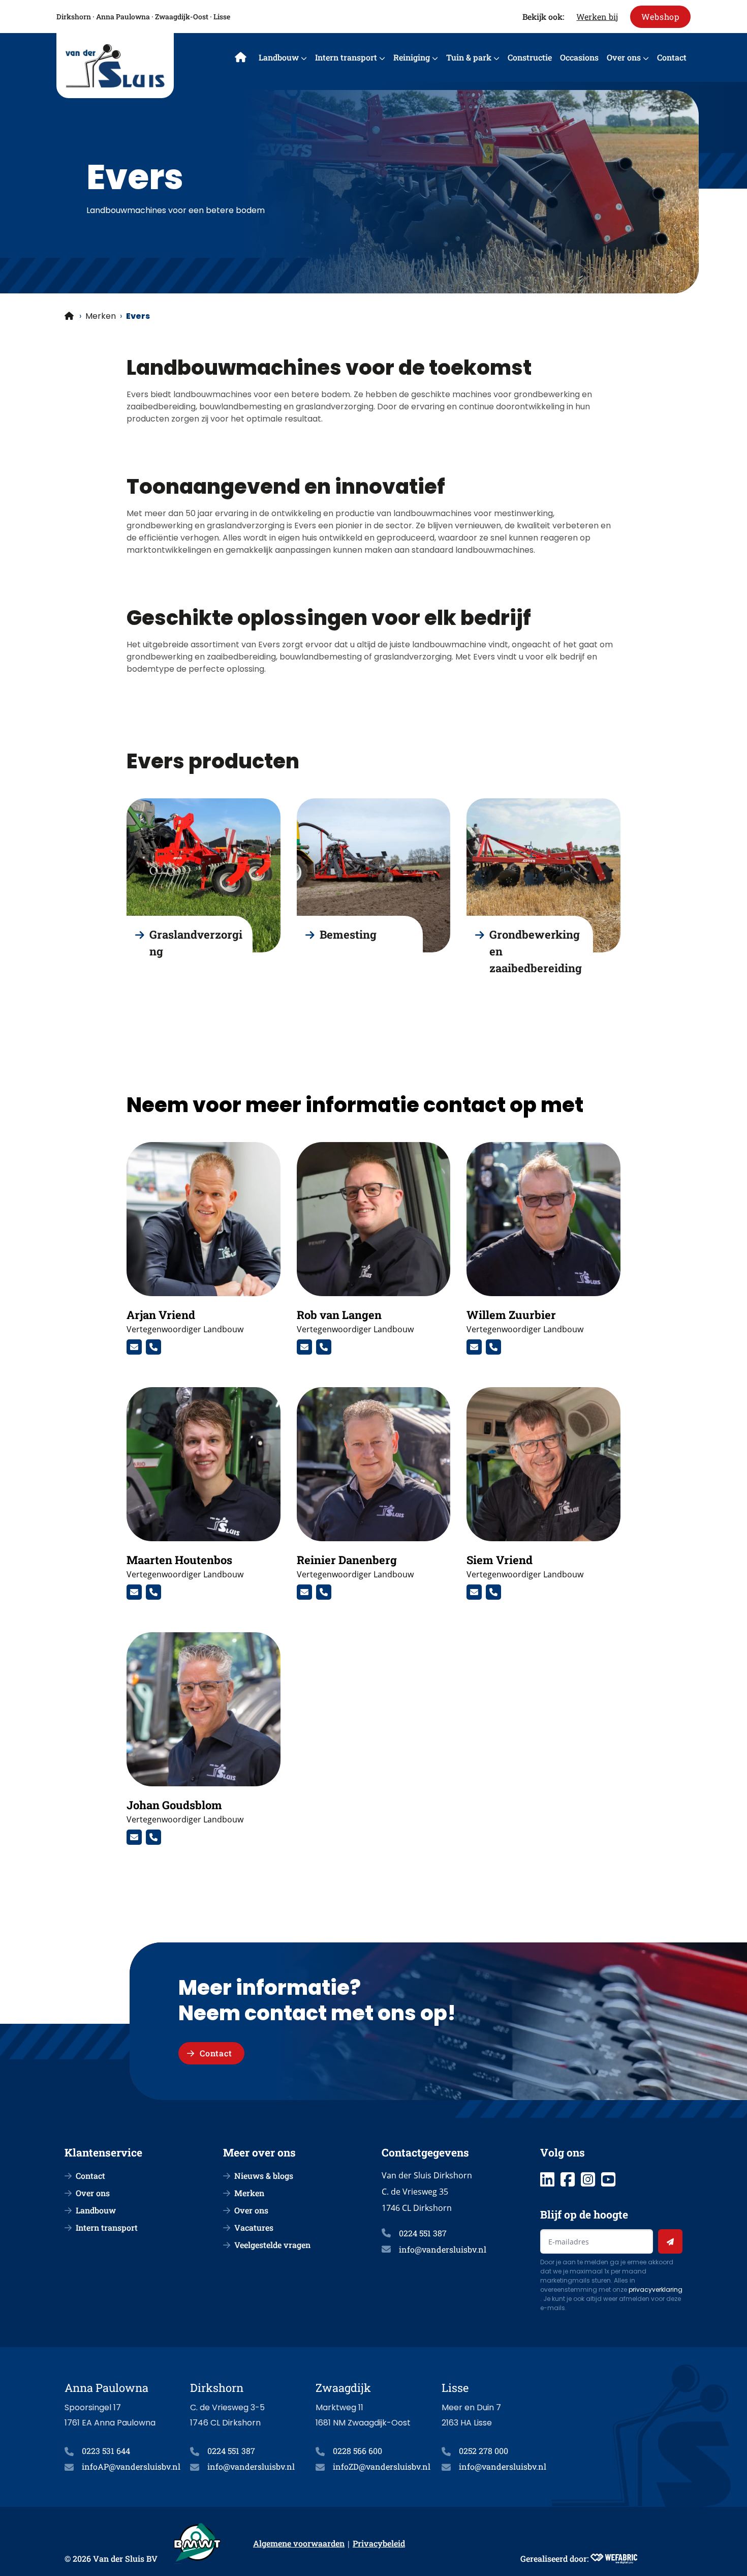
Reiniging (412, 57)
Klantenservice (103, 2152)
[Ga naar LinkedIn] (547, 2179)
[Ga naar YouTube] (608, 2179)
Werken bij (597, 17)
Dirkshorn (74, 17)
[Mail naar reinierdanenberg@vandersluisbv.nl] (304, 1592)
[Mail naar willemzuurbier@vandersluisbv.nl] (474, 1347)
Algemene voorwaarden (299, 2543)
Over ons (624, 57)
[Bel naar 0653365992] (324, 1592)
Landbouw (279, 57)
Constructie (530, 57)
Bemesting (348, 934)
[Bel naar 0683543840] (153, 1592)
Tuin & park (469, 57)
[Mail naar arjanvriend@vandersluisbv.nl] (134, 1347)
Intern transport (346, 57)
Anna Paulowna (123, 17)
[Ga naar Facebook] (568, 2179)
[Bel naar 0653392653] (493, 1347)
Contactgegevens (425, 2152)
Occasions (579, 57)
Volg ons (563, 2152)
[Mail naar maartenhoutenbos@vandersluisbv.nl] (134, 1592)
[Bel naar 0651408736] (153, 1837)
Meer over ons (259, 2152)
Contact (672, 57)
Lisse (222, 17)
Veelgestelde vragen (272, 2245)
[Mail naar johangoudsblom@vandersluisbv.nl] (134, 1837)
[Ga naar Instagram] (588, 2179)
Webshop (660, 17)
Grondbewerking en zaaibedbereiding (536, 951)
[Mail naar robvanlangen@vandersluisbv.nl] (304, 1347)
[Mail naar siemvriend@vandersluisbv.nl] (474, 1592)
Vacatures (254, 2227)
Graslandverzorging (196, 943)
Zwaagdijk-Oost (182, 17)
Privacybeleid (379, 2543)
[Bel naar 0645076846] (324, 1347)
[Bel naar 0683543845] (493, 1592)
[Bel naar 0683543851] (153, 1347)
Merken (101, 316)
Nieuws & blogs (264, 2176)
